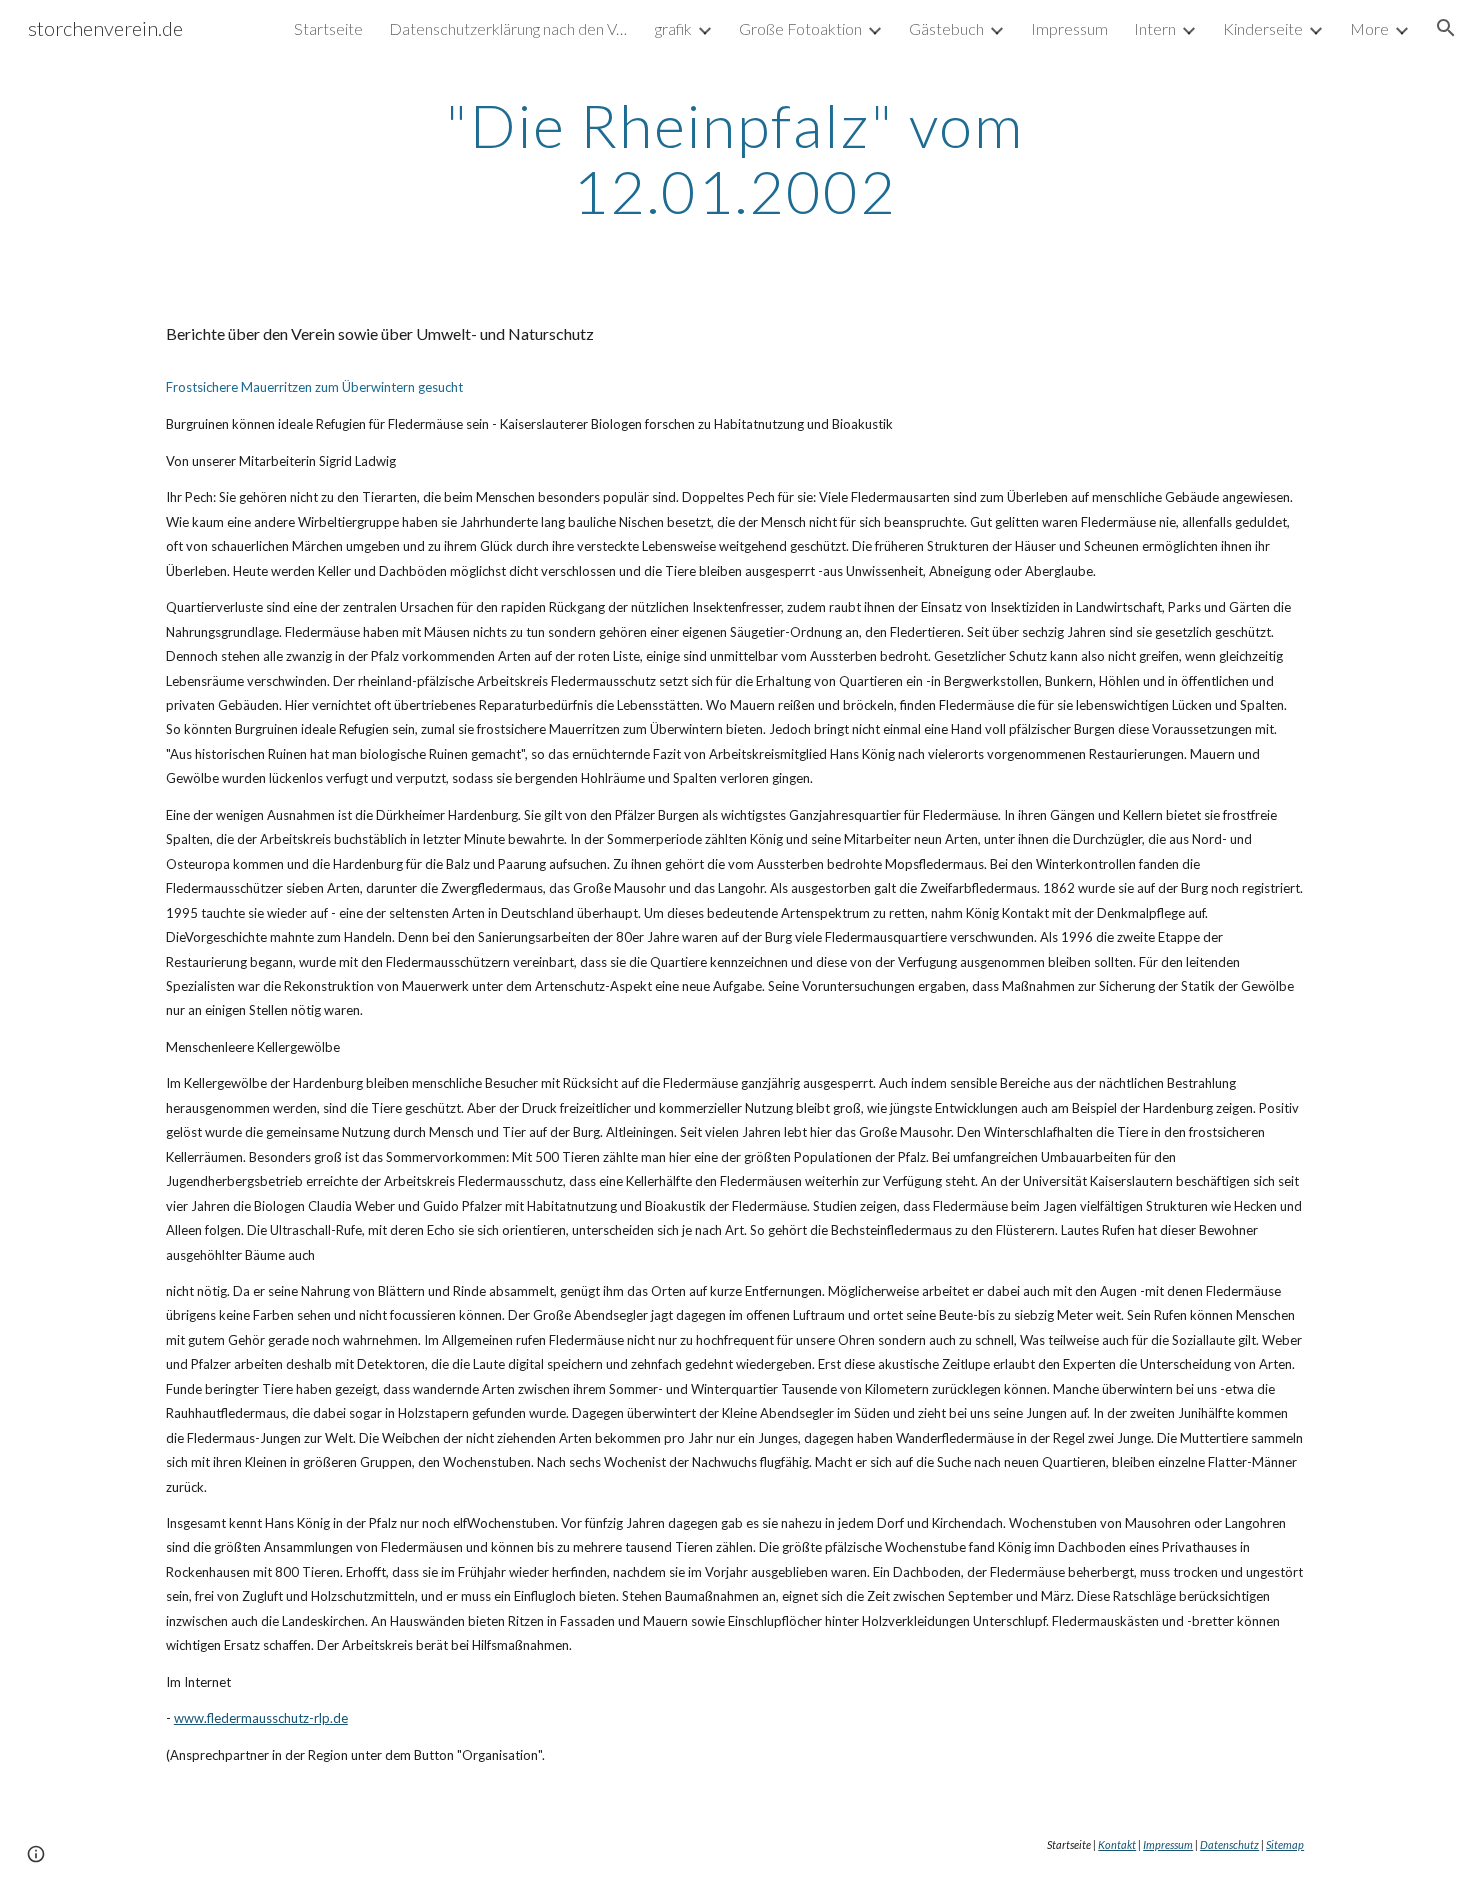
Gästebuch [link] (946, 28)
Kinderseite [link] (1263, 28)
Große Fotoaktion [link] (800, 28)
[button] (1446, 28)
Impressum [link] (1069, 28)
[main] (735, 158)
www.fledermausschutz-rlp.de (261, 1718)
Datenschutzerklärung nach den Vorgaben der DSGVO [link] (509, 28)
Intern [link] (1155, 28)
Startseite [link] (328, 28)
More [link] (1369, 28)
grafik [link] (673, 28)
